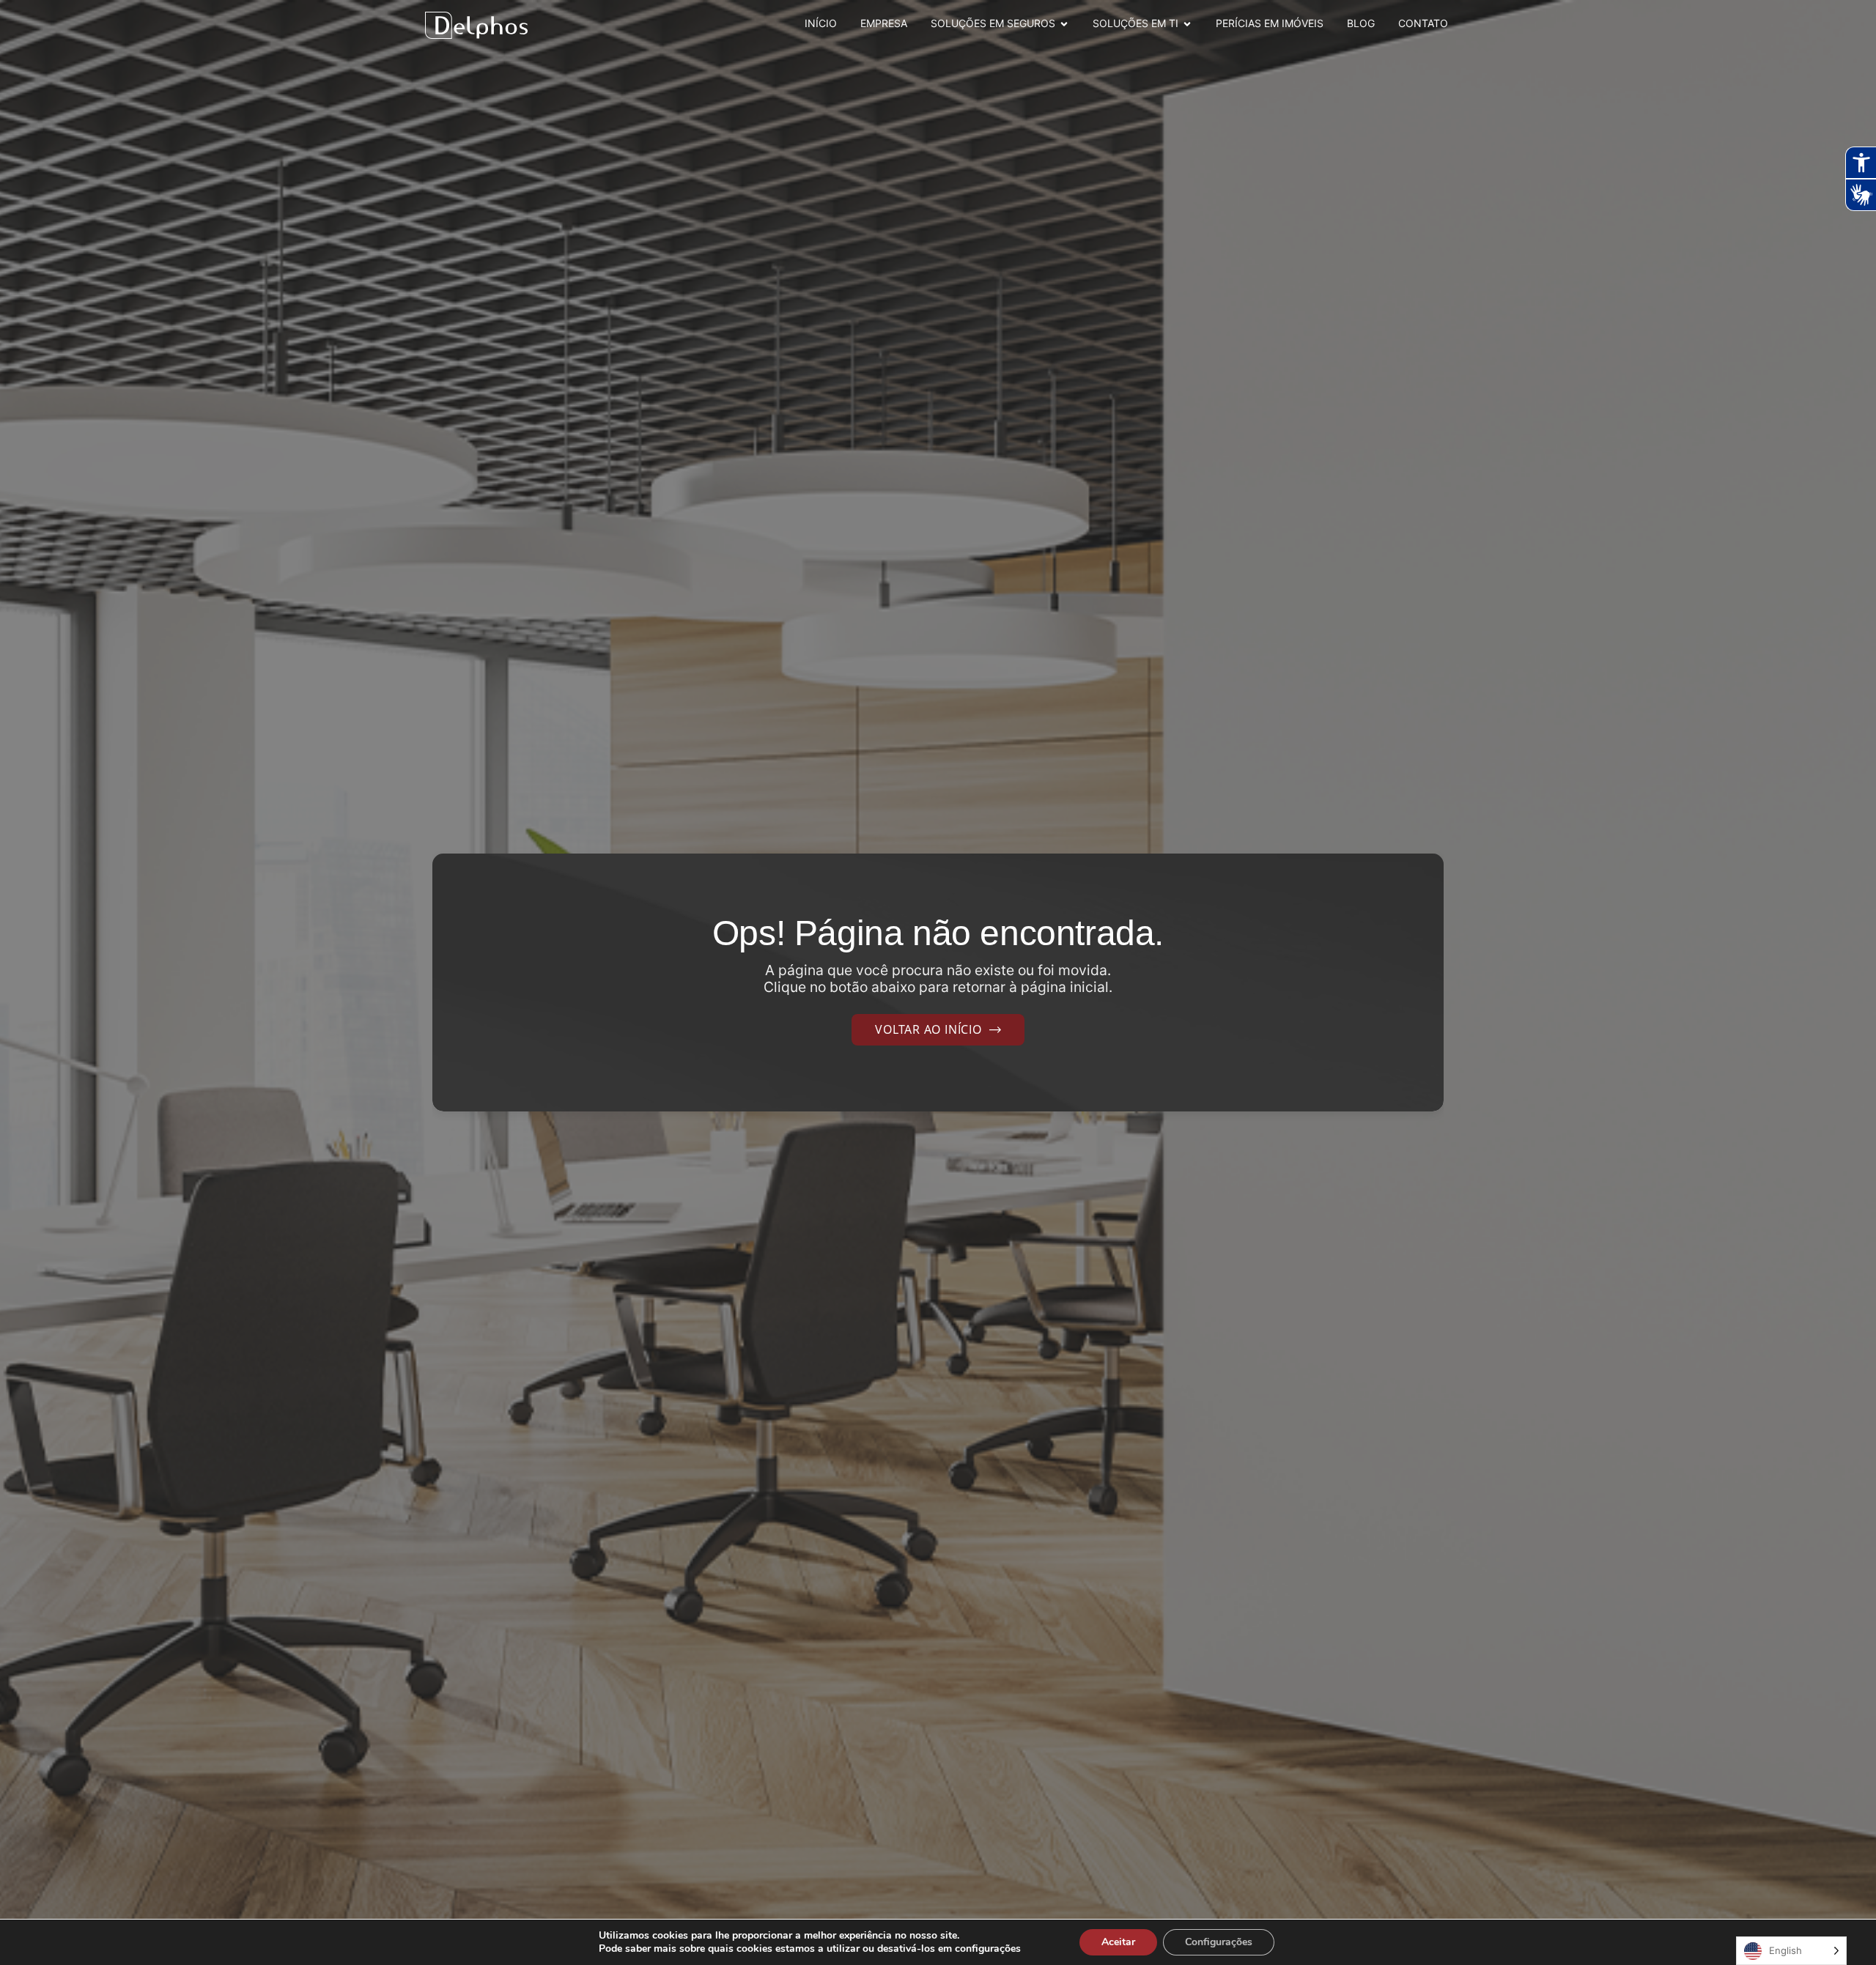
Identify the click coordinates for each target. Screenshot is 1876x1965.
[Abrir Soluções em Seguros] (1064, 24)
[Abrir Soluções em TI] (1187, 24)
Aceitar (1118, 1942)
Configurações (1219, 1942)
